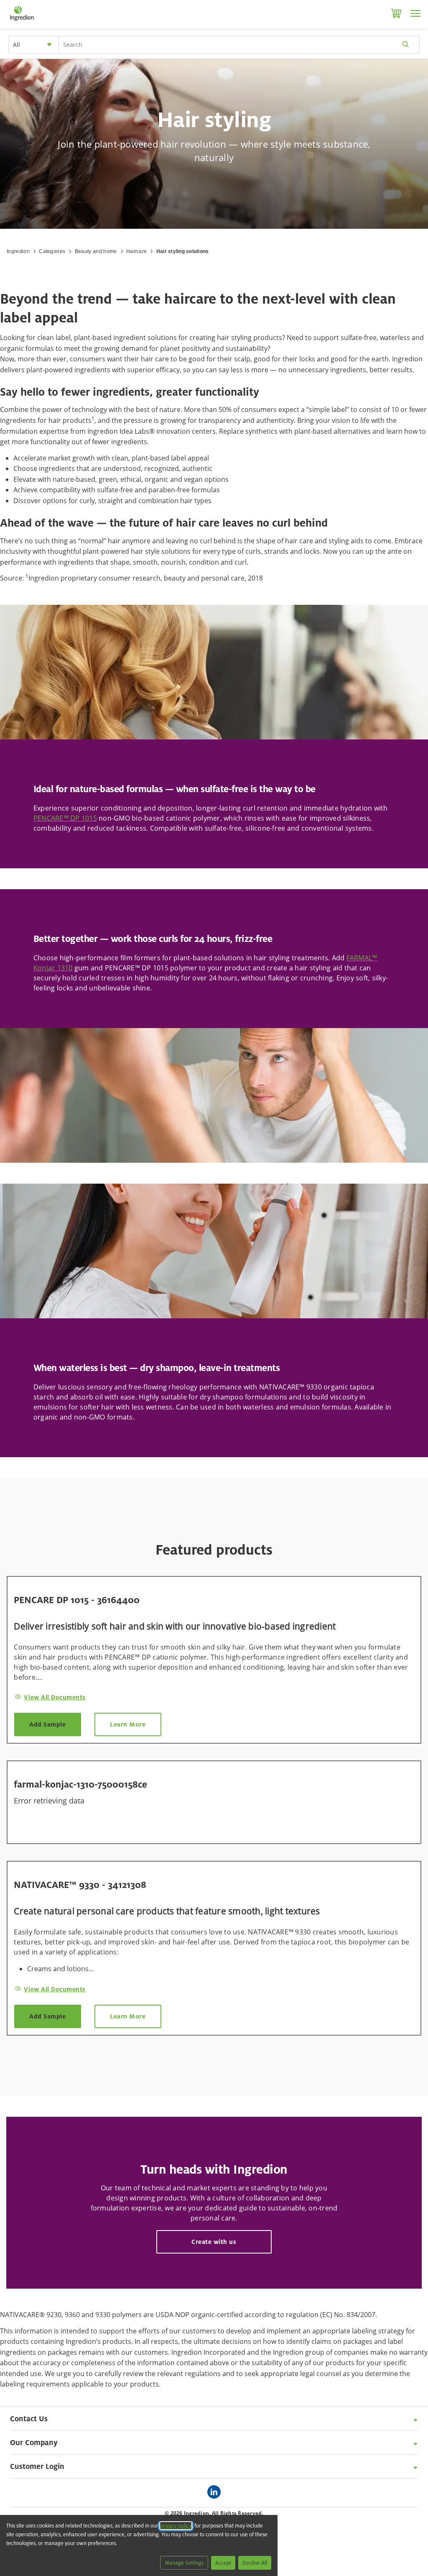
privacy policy (176, 2526)
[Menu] (415, 13)
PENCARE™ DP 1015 (65, 818)
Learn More (128, 1724)
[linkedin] (216, 2493)
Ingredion (18, 251)
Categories (52, 251)
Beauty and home (96, 251)
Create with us (214, 2242)
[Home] (22, 21)
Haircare (137, 251)
